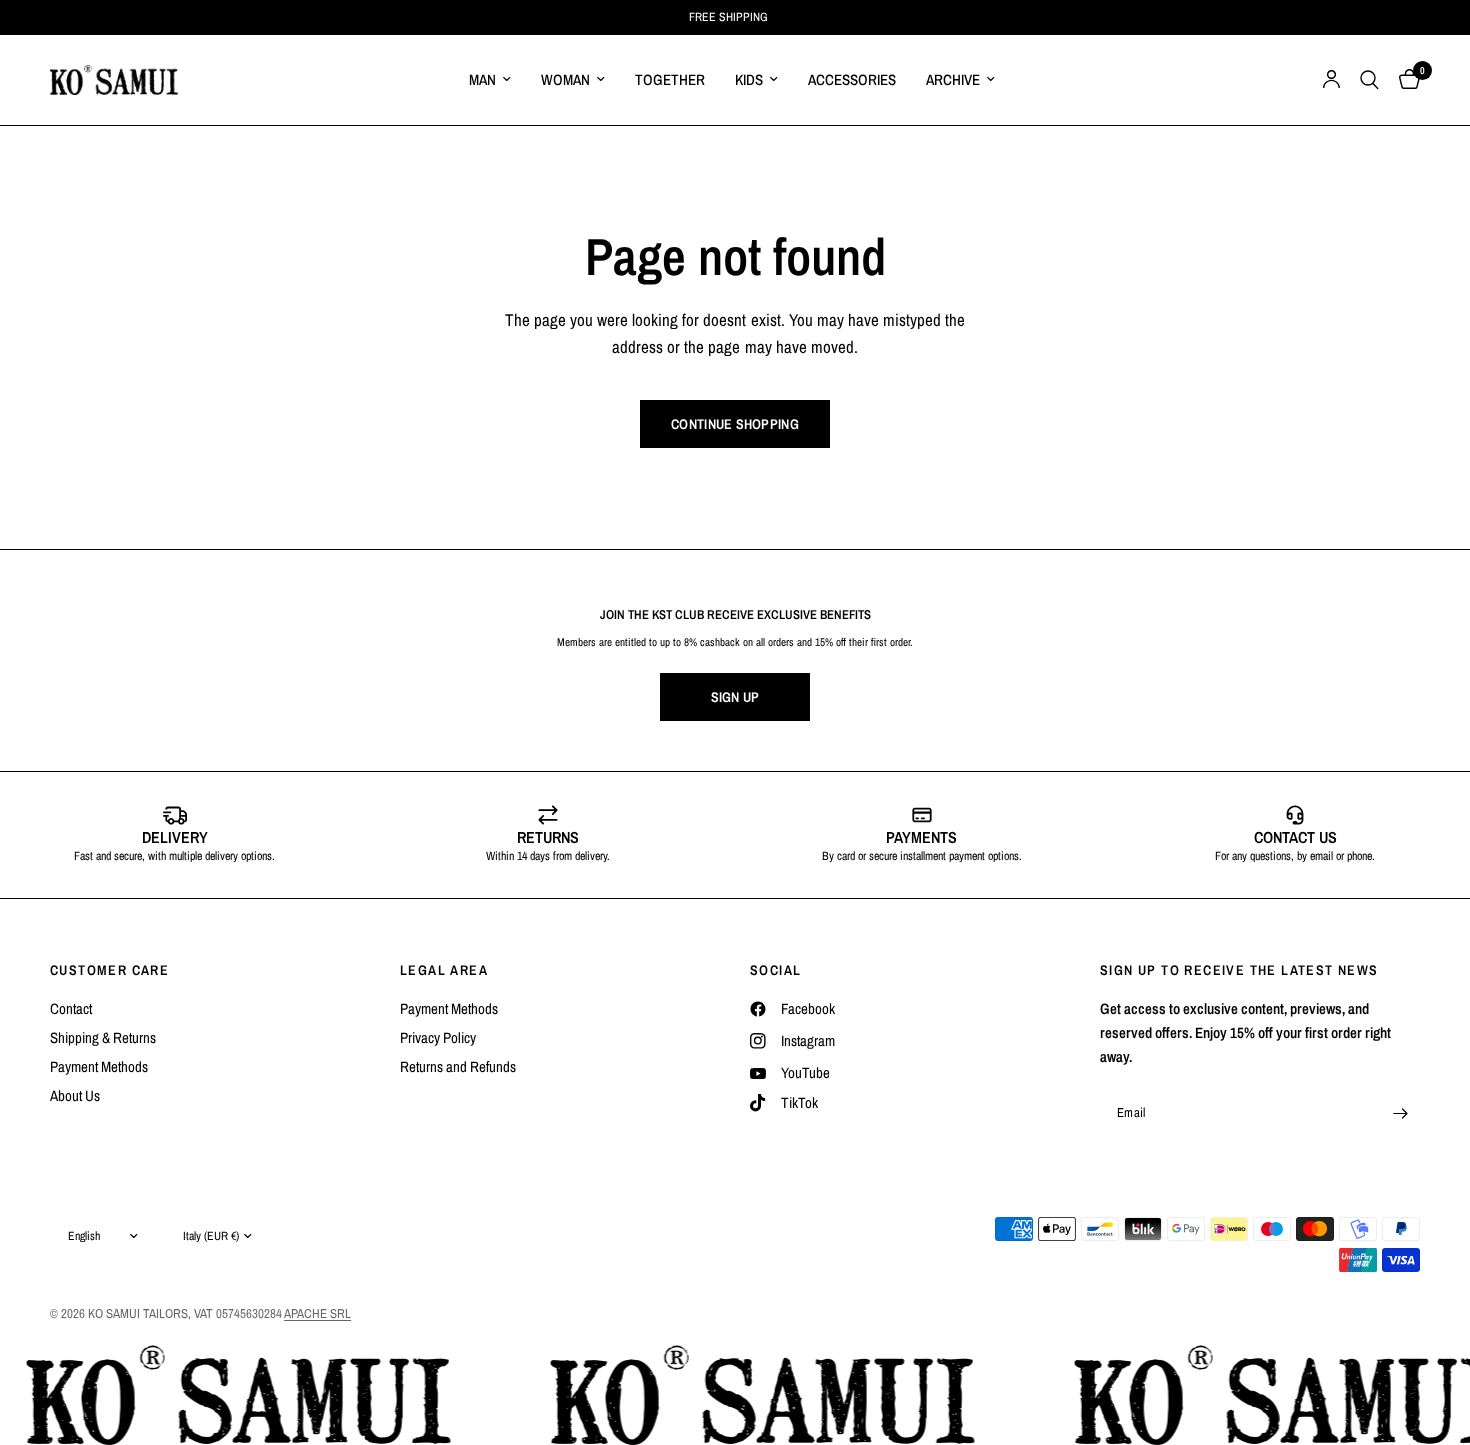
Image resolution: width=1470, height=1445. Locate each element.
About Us (75, 1095)
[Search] (1369, 80)
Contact (71, 1008)
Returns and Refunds (458, 1066)
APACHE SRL (317, 1313)
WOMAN (565, 79)
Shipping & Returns (103, 1037)
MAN (482, 79)
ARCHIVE (953, 79)
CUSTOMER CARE (109, 970)
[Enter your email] (1400, 1113)
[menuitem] (490, 80)
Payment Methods (99, 1066)
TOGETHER (670, 79)
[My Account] (1331, 80)
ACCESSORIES (852, 79)
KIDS (749, 79)
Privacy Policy (438, 1037)
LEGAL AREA (444, 970)
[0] (1404, 80)
